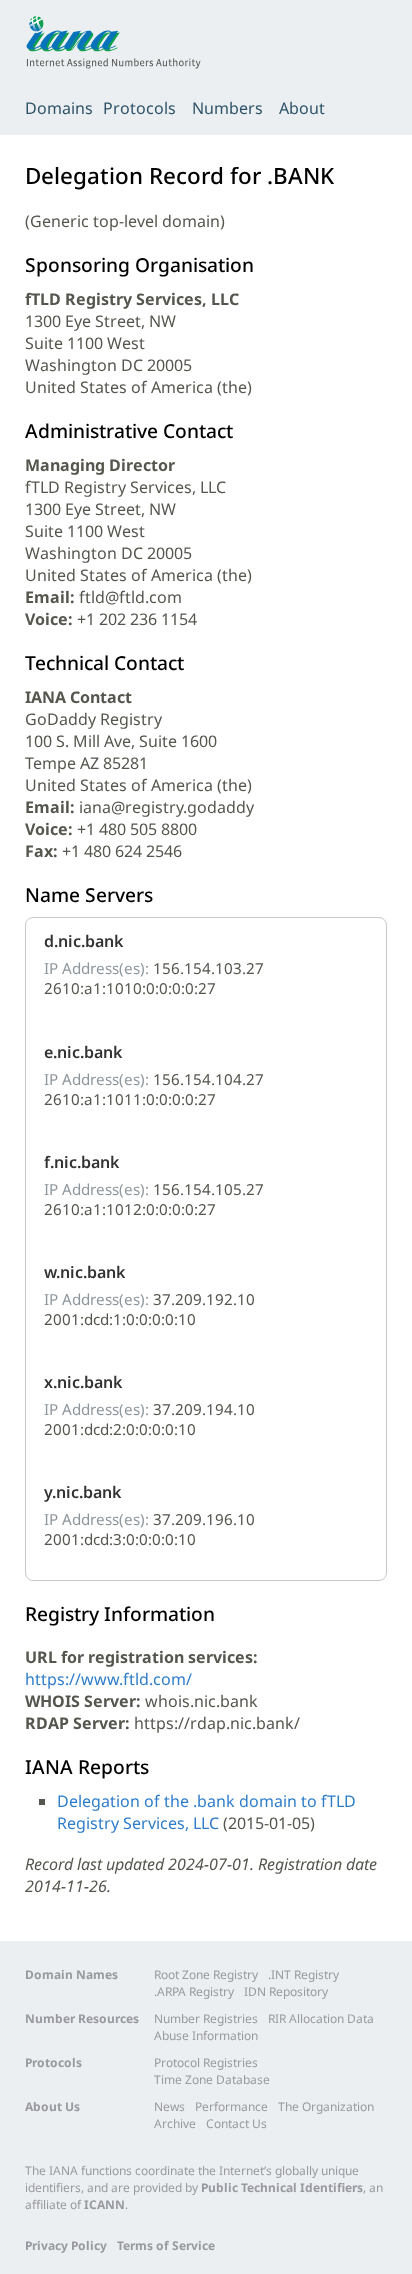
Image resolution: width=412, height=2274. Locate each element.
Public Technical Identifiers (282, 2187)
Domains (59, 108)
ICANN (104, 2204)
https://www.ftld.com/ (108, 1679)
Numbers (227, 108)
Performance (231, 2106)
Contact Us (236, 2123)
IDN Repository (286, 1991)
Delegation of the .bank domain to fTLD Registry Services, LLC (206, 1812)
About (302, 108)
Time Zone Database (212, 2079)
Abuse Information (206, 2035)
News (169, 2106)
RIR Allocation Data (321, 2018)
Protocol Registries (206, 2062)
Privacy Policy (66, 2245)
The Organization (326, 2106)
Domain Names (71, 1974)
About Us (52, 2106)
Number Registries (206, 2018)
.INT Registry (303, 1974)
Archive (175, 2123)
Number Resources (82, 2018)
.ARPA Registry (194, 1991)
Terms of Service (166, 2245)
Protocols (139, 108)
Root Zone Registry (206, 1974)
